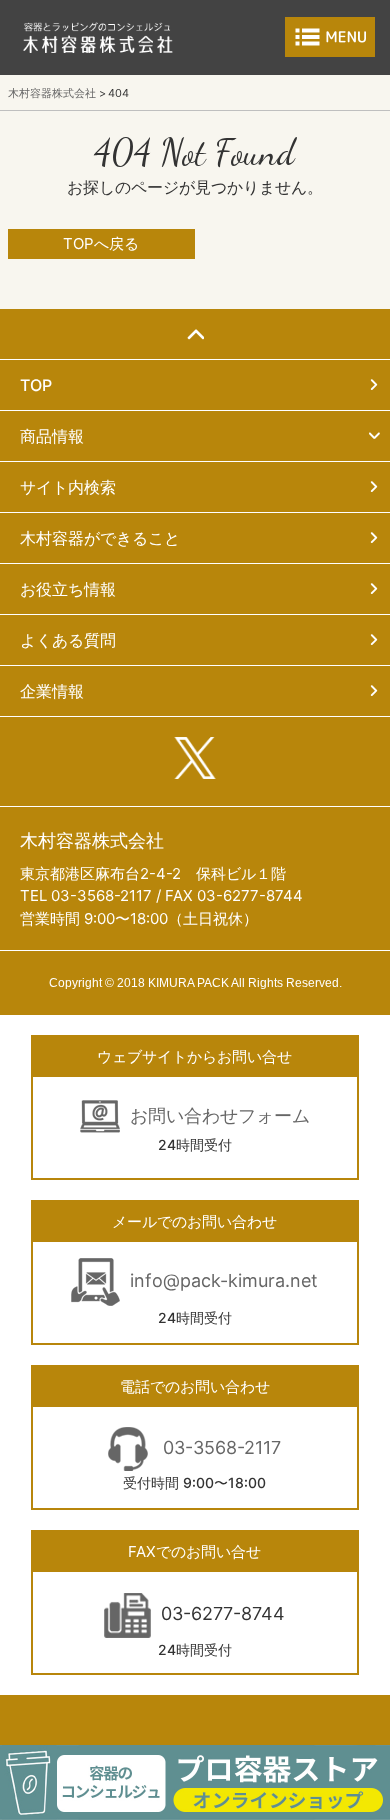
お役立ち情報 (68, 589)
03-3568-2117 (219, 1447)
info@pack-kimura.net (224, 1280)
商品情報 (52, 436)
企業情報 (52, 691)
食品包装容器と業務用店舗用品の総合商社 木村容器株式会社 (98, 37)
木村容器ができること (100, 538)
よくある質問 (68, 640)
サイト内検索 (68, 487)
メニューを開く (330, 37)
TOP (36, 385)
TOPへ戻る (101, 243)
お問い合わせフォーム (220, 1115)
